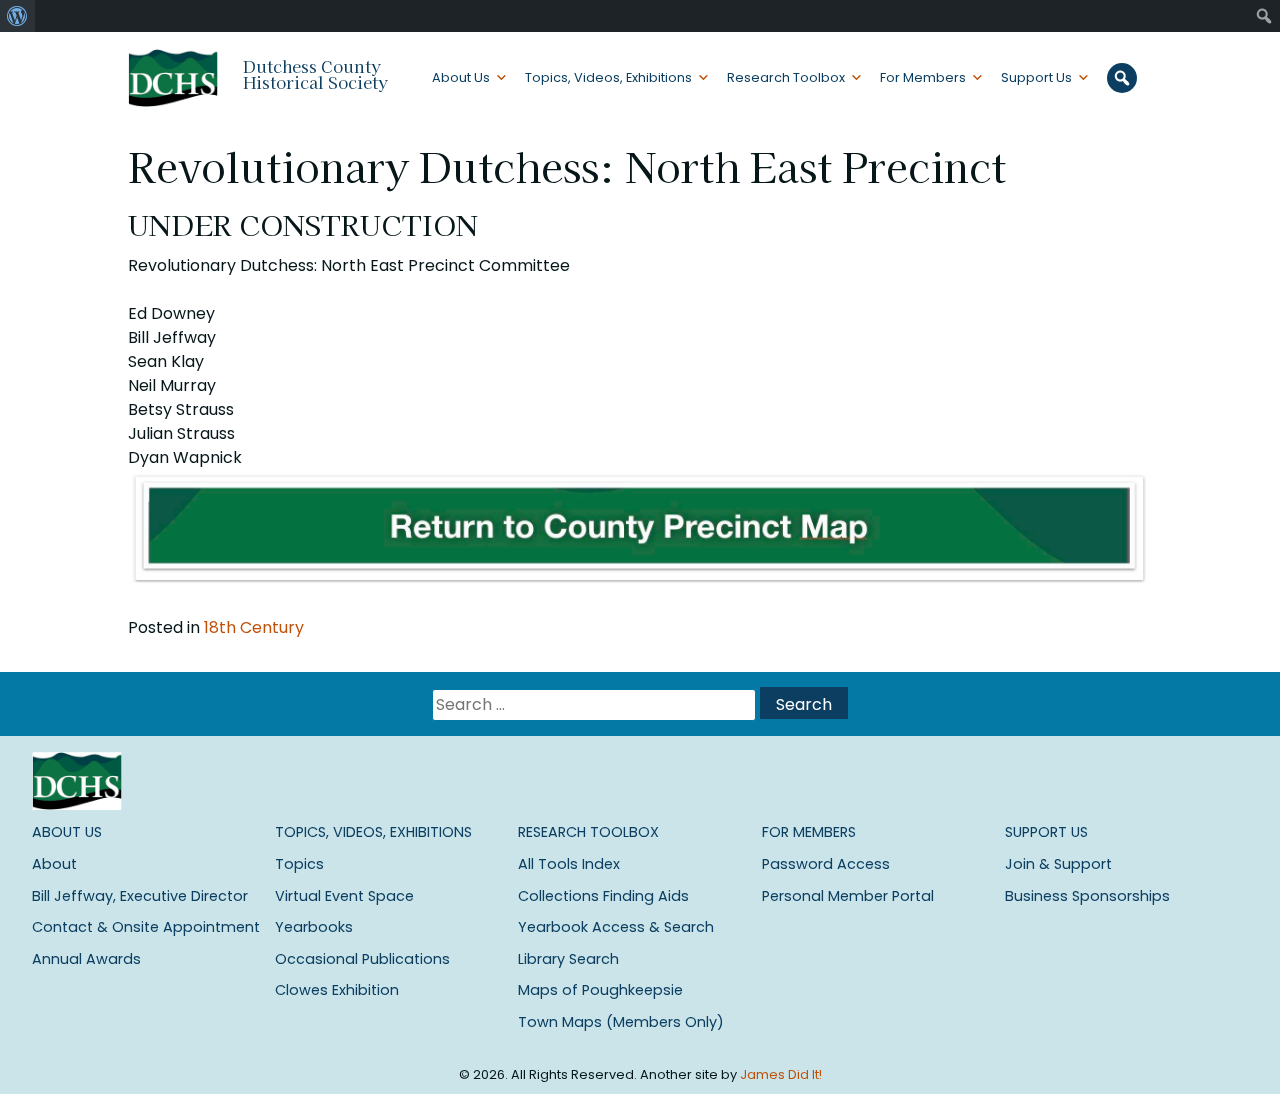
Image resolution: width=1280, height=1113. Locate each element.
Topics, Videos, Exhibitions (608, 77)
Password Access (826, 864)
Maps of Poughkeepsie (600, 990)
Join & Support (1058, 864)
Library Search (568, 959)
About (54, 864)
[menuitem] (17, 16)
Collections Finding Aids (603, 896)
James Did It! (781, 1074)
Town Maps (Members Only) (621, 1022)
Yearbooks (314, 927)
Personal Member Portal (848, 896)
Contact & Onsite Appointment (146, 927)
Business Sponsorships (1087, 896)
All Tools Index (569, 864)
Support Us (1036, 77)
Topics (299, 864)
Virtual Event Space (344, 896)
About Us (461, 77)
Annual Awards (86, 959)
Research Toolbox (786, 77)
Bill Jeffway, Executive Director (140, 896)
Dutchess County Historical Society (315, 74)
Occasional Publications (362, 959)
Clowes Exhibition (337, 990)
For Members (923, 77)
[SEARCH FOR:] (596, 705)
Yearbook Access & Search (616, 927)
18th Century (254, 627)
